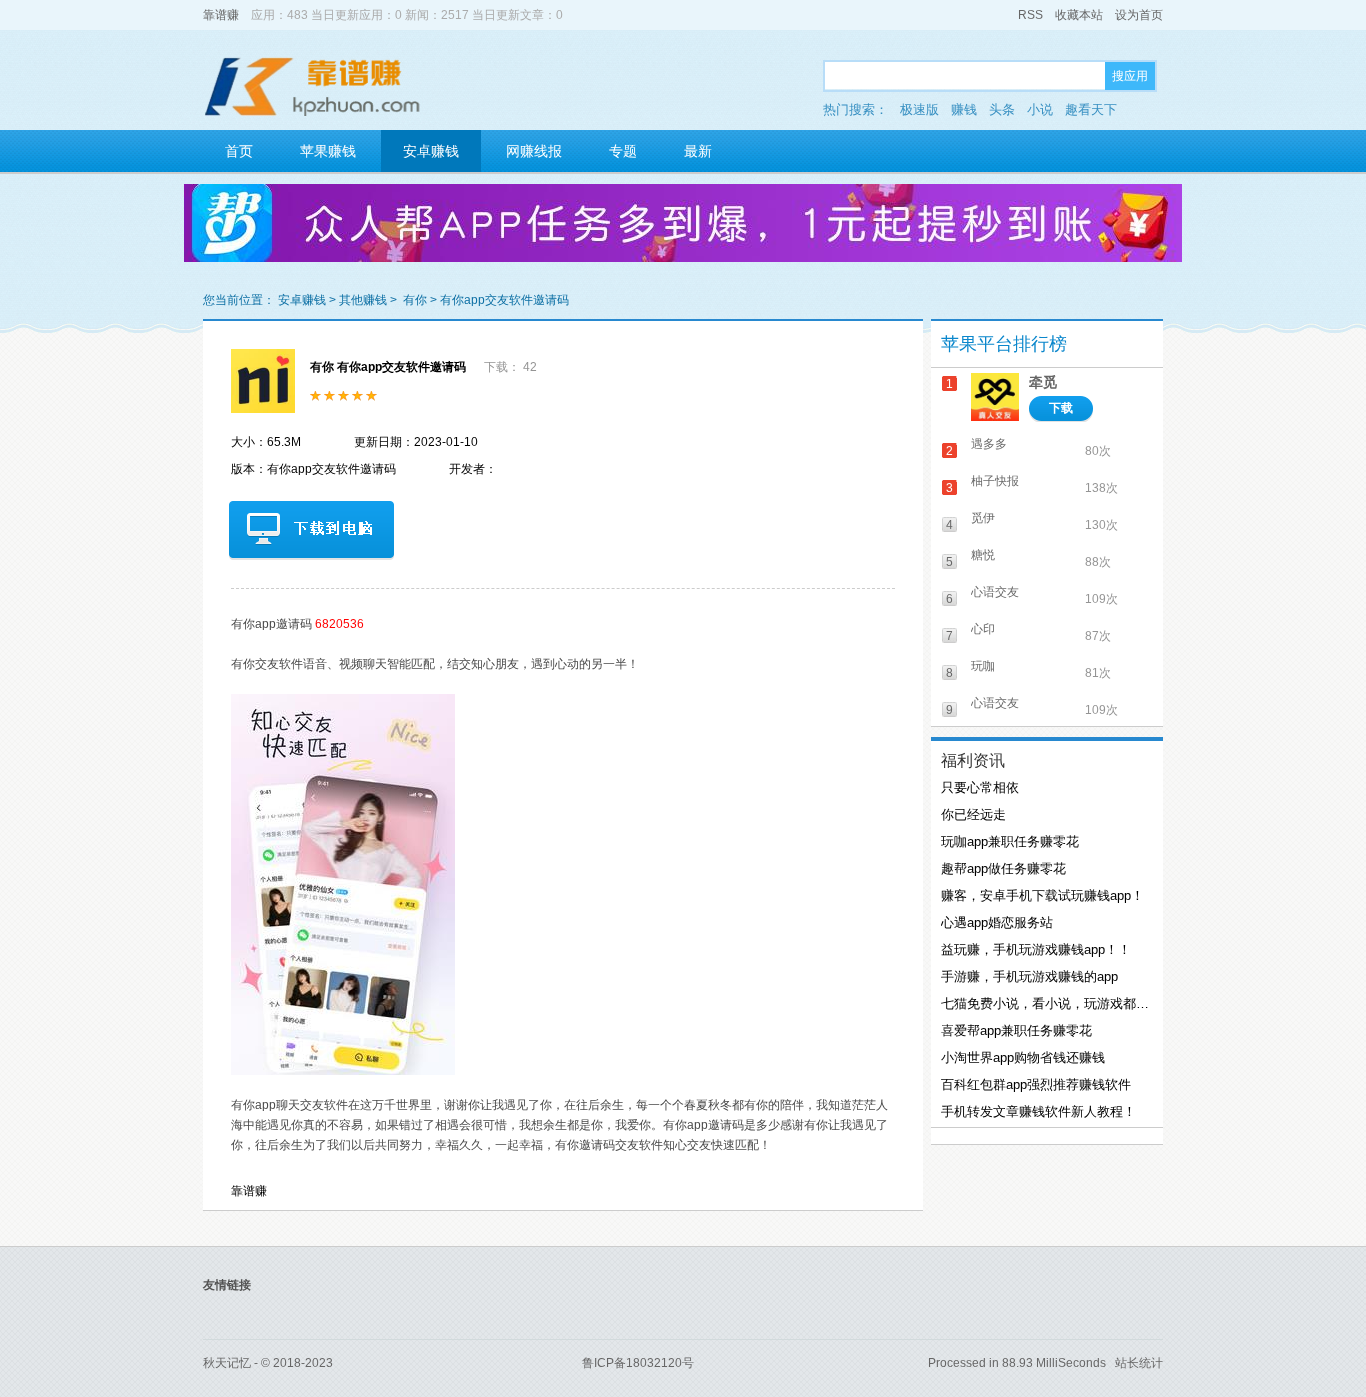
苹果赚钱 (328, 151)
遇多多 (989, 444)
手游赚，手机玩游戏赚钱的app (1029, 976)
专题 (623, 151)
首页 (239, 151)
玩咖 (983, 666)
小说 (1040, 109)
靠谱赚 (221, 15)
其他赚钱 (363, 300)
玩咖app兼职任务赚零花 (1010, 841)
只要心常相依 (980, 787)
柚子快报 (995, 481)
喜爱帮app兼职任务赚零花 (1016, 1030)
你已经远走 (973, 814)
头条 (1002, 109)
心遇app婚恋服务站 (997, 922)
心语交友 (995, 592)
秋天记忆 (227, 1363)
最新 (698, 151)
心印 (983, 629)
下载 (1061, 408)
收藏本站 (1079, 15)
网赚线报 (534, 151)
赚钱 (964, 109)
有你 (415, 300)
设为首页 (1139, 15)
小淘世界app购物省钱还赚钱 (1023, 1057)
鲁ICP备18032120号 (638, 1363)
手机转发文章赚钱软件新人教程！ (1038, 1111)
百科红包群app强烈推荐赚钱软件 (1036, 1084)
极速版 (919, 109)
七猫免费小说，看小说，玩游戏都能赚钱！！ (1045, 1003)
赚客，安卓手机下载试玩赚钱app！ (1042, 895)
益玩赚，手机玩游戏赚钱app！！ (1036, 949)
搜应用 (1130, 76)
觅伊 (983, 518)
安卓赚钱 (431, 151)
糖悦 (983, 555)
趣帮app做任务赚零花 (1003, 868)
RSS (1030, 15)
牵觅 (1043, 382)
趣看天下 (1091, 109)
